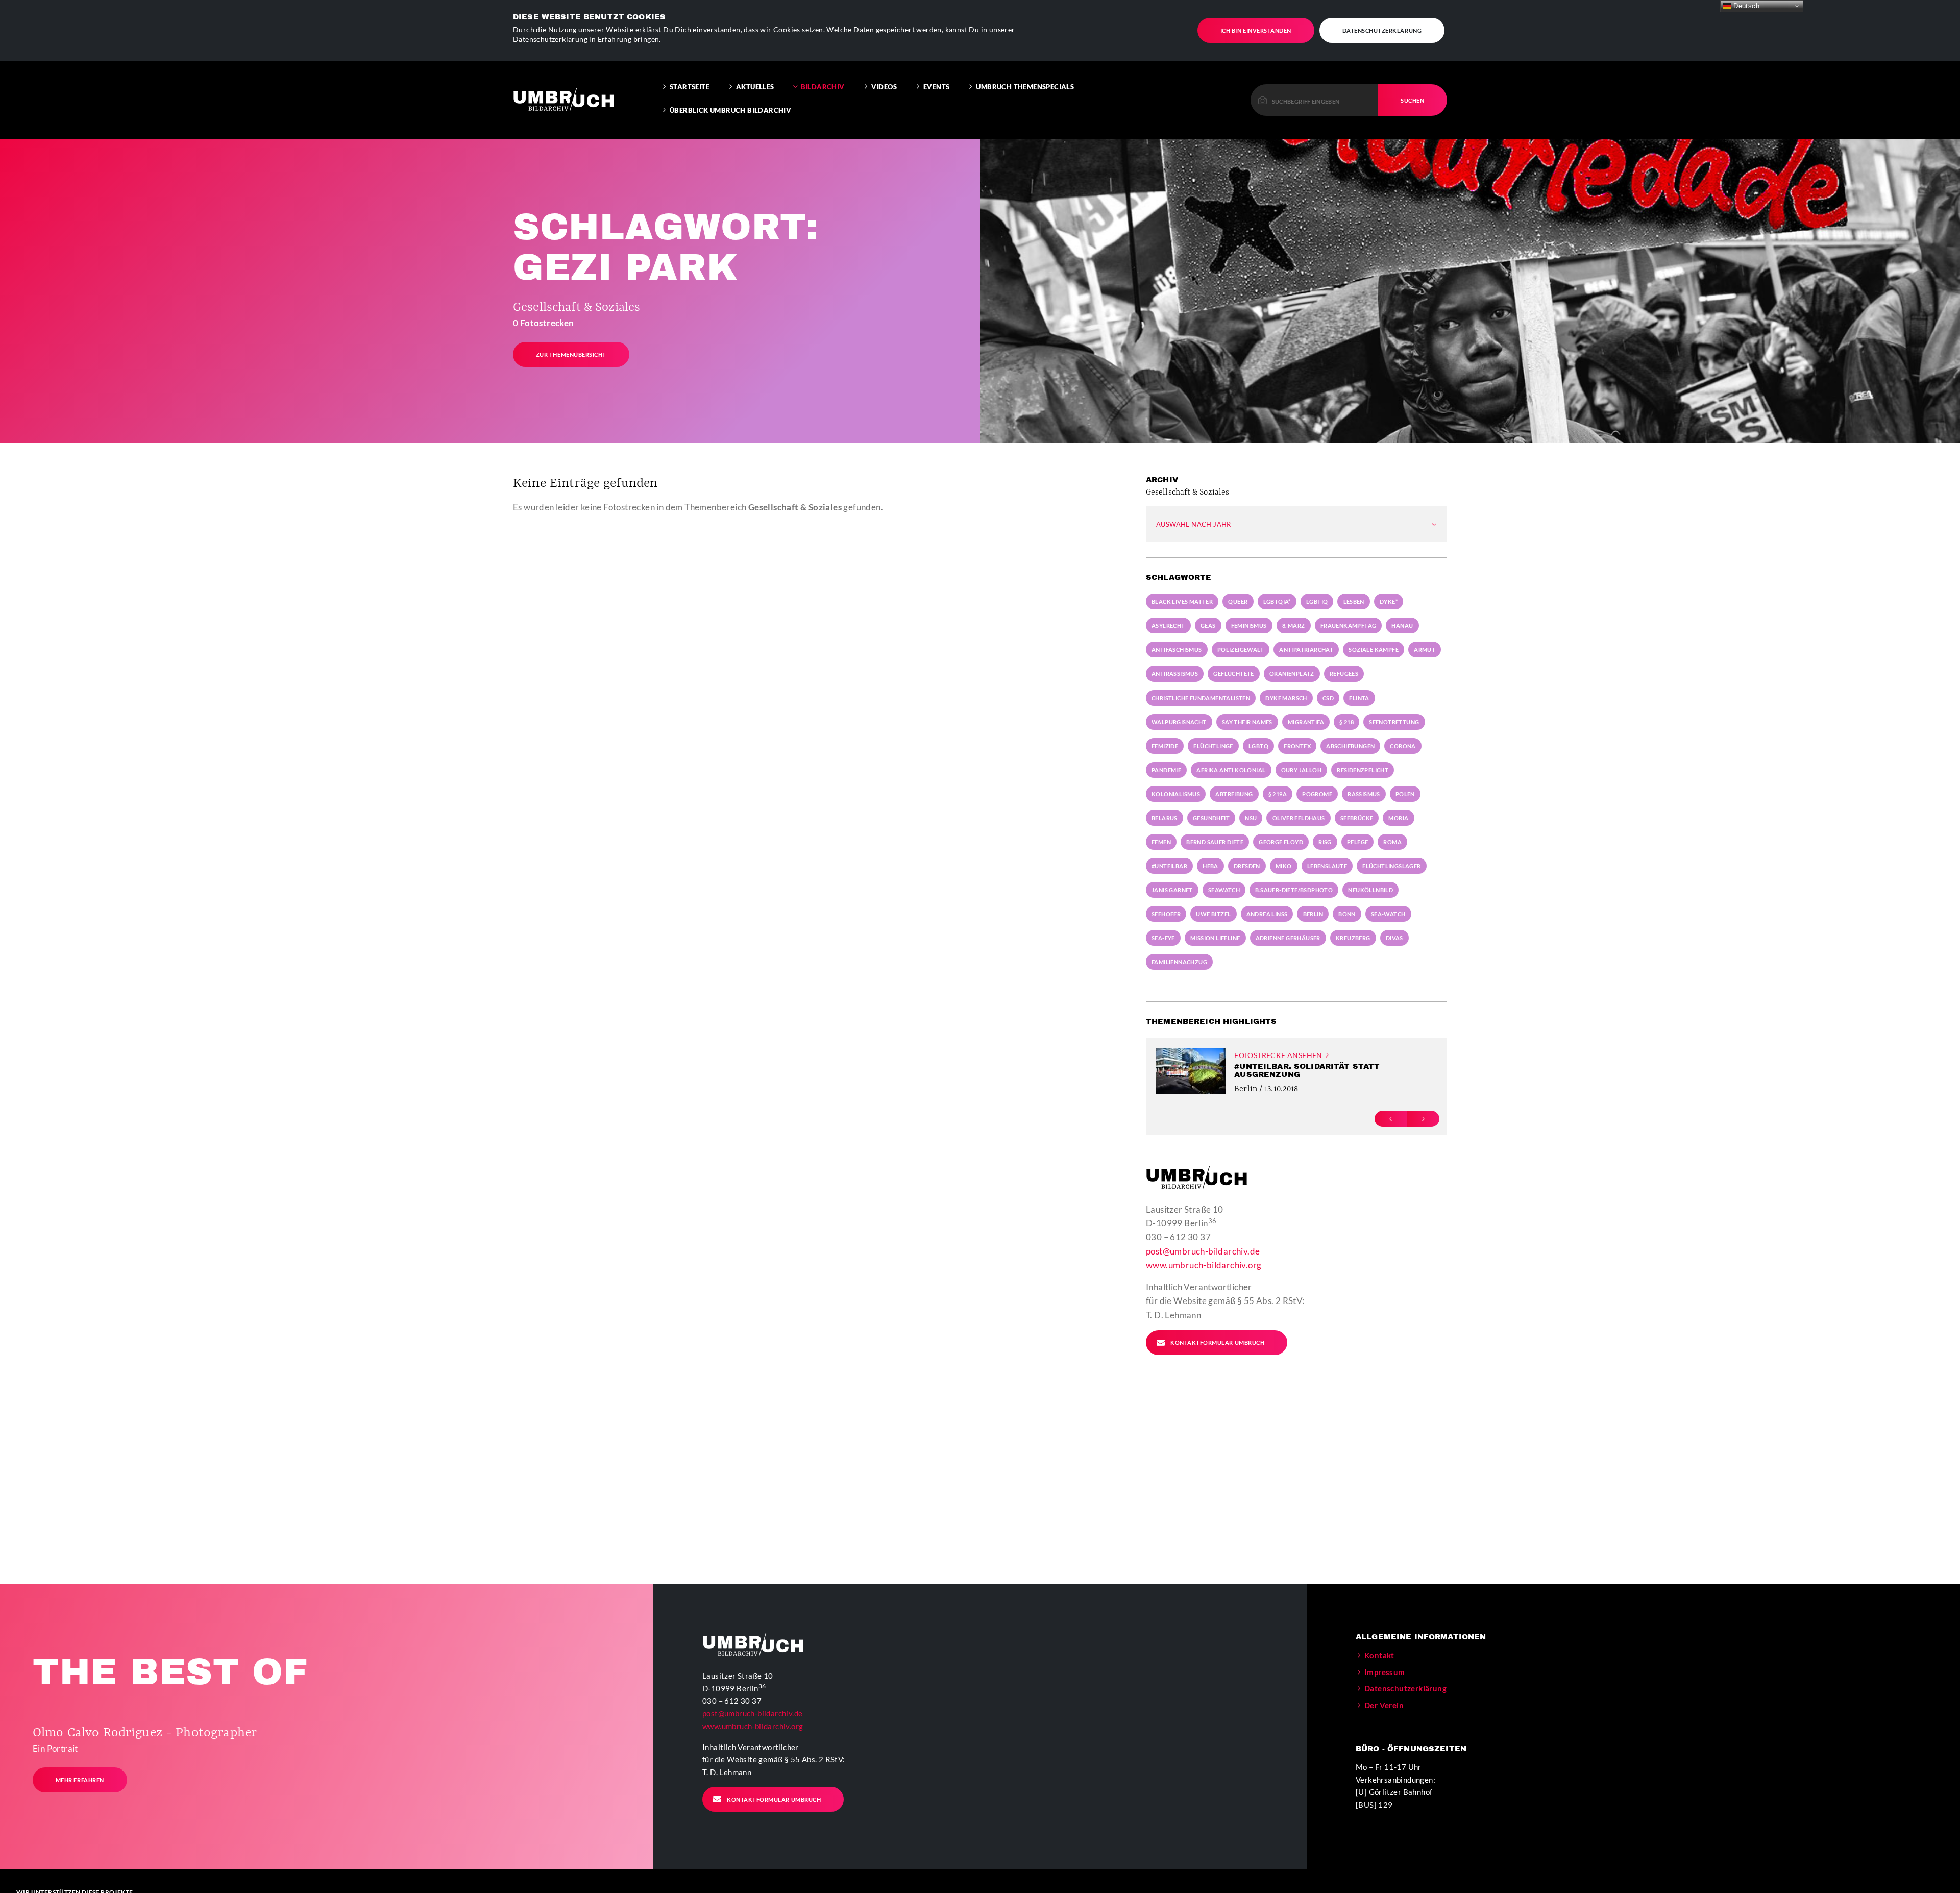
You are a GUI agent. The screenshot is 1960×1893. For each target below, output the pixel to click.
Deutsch (1745, 6)
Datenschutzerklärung (1382, 30)
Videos (884, 87)
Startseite (690, 87)
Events (936, 87)
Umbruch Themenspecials (1025, 87)
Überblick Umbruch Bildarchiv (730, 110)
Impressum (1385, 1672)
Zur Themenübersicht (571, 354)
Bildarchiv (823, 87)
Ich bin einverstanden (1256, 30)
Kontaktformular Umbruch (1217, 1343)
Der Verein (1384, 1705)
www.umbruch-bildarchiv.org (1204, 1265)
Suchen (1412, 100)
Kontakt (1379, 1655)
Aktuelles (755, 87)
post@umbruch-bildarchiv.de (1203, 1251)
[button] (1391, 1118)
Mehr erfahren (80, 1780)
